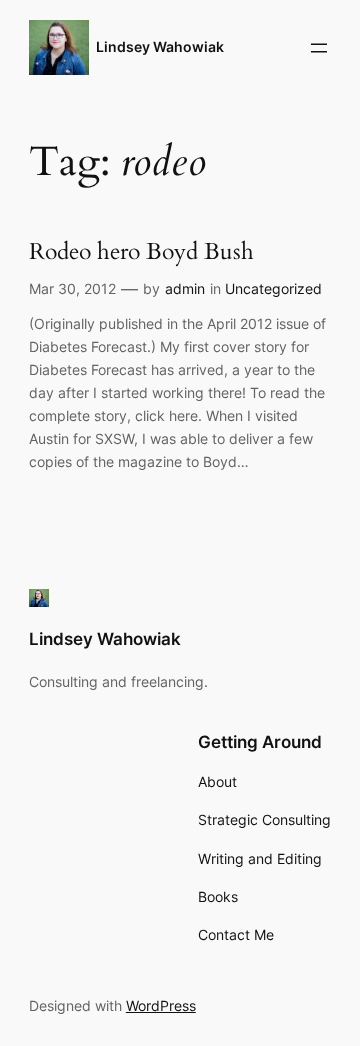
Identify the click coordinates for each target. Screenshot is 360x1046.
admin (185, 288)
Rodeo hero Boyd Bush (141, 252)
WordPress (161, 1005)
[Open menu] (319, 48)
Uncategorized (273, 288)
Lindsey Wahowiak (160, 46)
